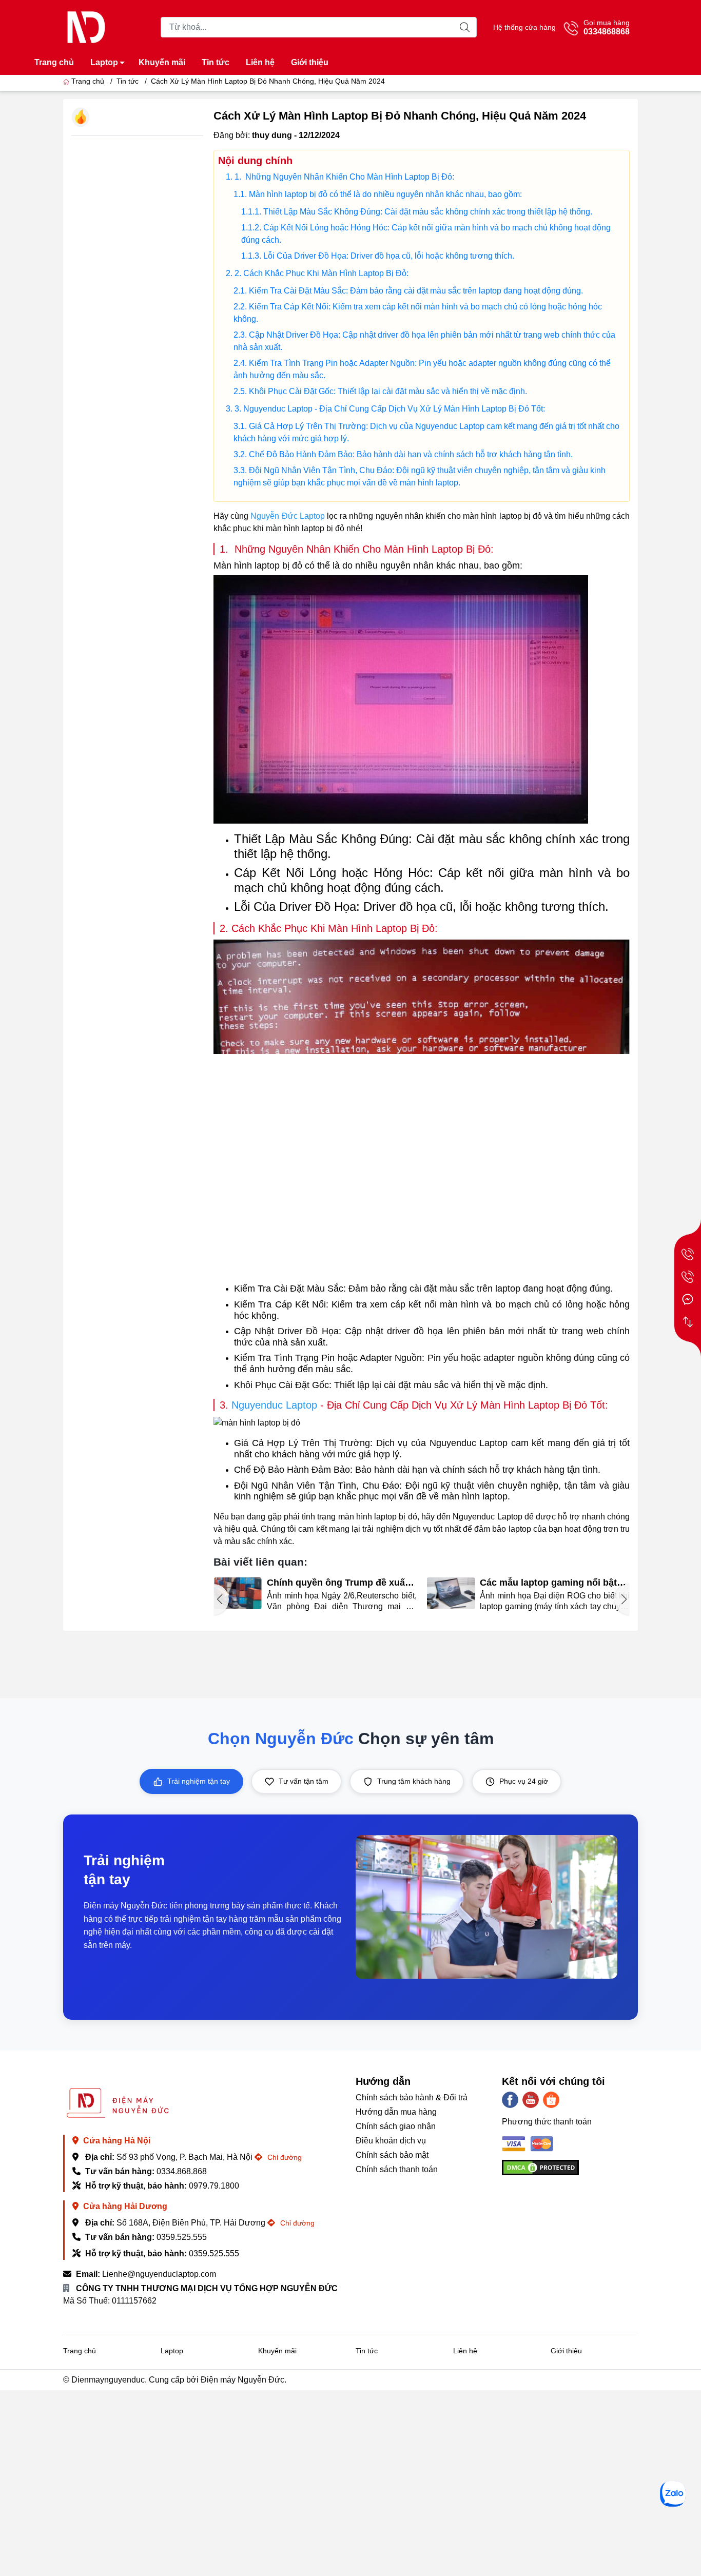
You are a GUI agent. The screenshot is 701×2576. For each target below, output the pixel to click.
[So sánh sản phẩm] (688, 1322)
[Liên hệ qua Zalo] (673, 2494)
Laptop (104, 62)
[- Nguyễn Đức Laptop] (86, 26)
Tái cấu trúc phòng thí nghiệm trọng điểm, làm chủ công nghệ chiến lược (548, 1583)
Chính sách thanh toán (397, 2169)
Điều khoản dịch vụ (391, 2141)
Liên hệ (260, 62)
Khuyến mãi (162, 62)
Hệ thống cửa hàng (524, 27)
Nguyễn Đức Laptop (287, 516)
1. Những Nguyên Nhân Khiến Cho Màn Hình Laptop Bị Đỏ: (344, 177)
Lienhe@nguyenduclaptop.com (159, 2274)
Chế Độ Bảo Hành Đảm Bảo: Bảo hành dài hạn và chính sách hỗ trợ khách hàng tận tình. (411, 454)
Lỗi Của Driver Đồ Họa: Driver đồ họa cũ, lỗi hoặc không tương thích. (389, 256)
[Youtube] (531, 2100)
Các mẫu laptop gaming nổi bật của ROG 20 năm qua (335, 1583)
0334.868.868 (182, 2171)
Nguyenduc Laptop (274, 1405)
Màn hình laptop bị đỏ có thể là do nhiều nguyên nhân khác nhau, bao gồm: (385, 194)
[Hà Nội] (688, 1254)
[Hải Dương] (688, 1277)
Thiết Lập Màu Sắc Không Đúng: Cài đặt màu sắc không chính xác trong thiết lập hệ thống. (428, 212)
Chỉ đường (284, 2157)
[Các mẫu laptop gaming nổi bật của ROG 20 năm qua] (238, 1594)
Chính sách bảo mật (392, 2155)
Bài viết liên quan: (260, 1562)
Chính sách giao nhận (396, 2126)
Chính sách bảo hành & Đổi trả (412, 2097)
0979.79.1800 (214, 2186)
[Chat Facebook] (688, 1299)
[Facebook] (510, 2100)
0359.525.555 (182, 2237)
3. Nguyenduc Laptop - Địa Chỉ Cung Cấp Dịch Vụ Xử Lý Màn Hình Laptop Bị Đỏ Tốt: (390, 409)
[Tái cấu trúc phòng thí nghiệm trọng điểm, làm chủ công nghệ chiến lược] (451, 1594)
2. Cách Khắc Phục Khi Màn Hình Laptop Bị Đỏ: (322, 273)
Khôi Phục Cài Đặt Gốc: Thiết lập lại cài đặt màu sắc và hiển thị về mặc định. (388, 391)
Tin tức (216, 62)
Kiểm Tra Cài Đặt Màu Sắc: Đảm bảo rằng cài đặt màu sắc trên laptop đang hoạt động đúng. (416, 291)
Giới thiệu (310, 62)
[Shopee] (551, 2100)
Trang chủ (54, 62)
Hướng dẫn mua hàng (396, 2112)
